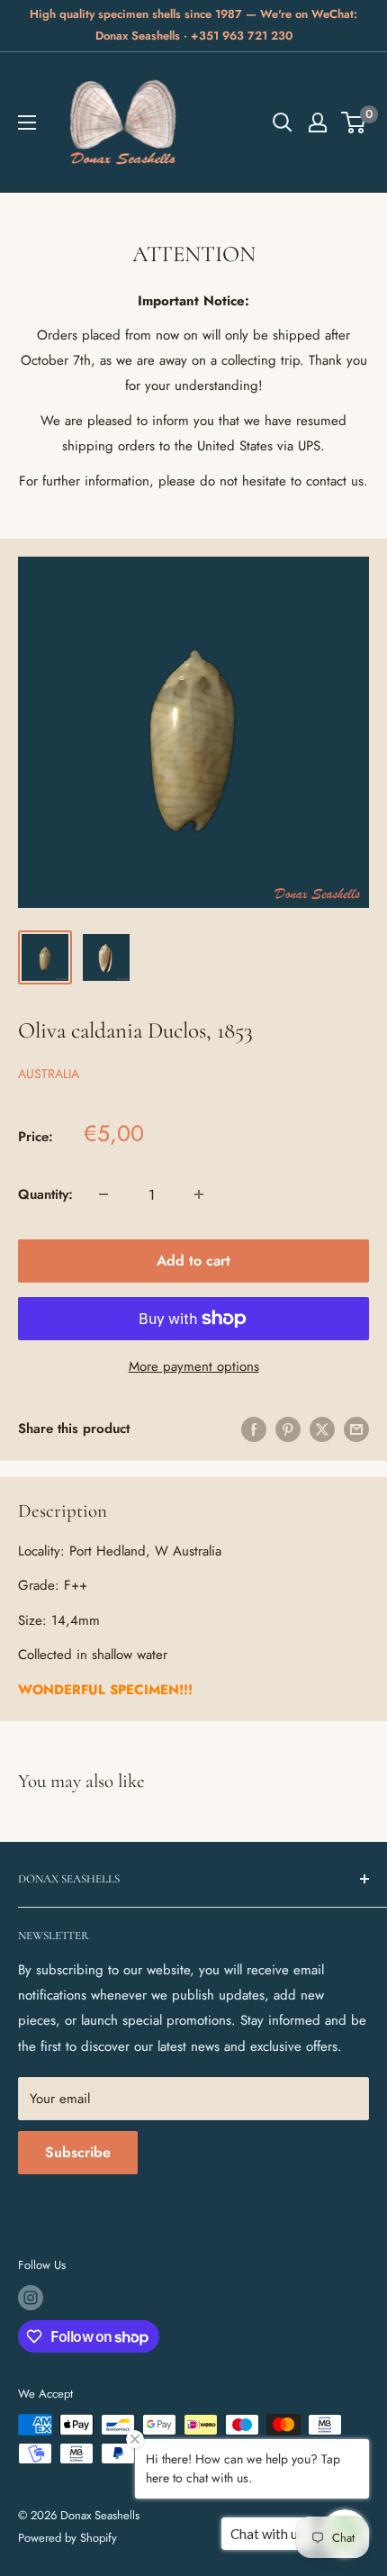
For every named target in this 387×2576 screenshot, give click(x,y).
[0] (354, 122)
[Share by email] (356, 1429)
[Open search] (283, 122)
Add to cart (193, 1261)
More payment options (194, 1366)
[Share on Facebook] (254, 1429)
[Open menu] (27, 122)
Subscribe (78, 2152)
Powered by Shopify (67, 2538)
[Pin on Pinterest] (288, 1429)
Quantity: (45, 1194)
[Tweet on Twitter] (322, 1429)
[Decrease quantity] (103, 1194)
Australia (49, 1074)
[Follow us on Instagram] (31, 2298)
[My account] (318, 122)
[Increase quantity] (199, 1194)
